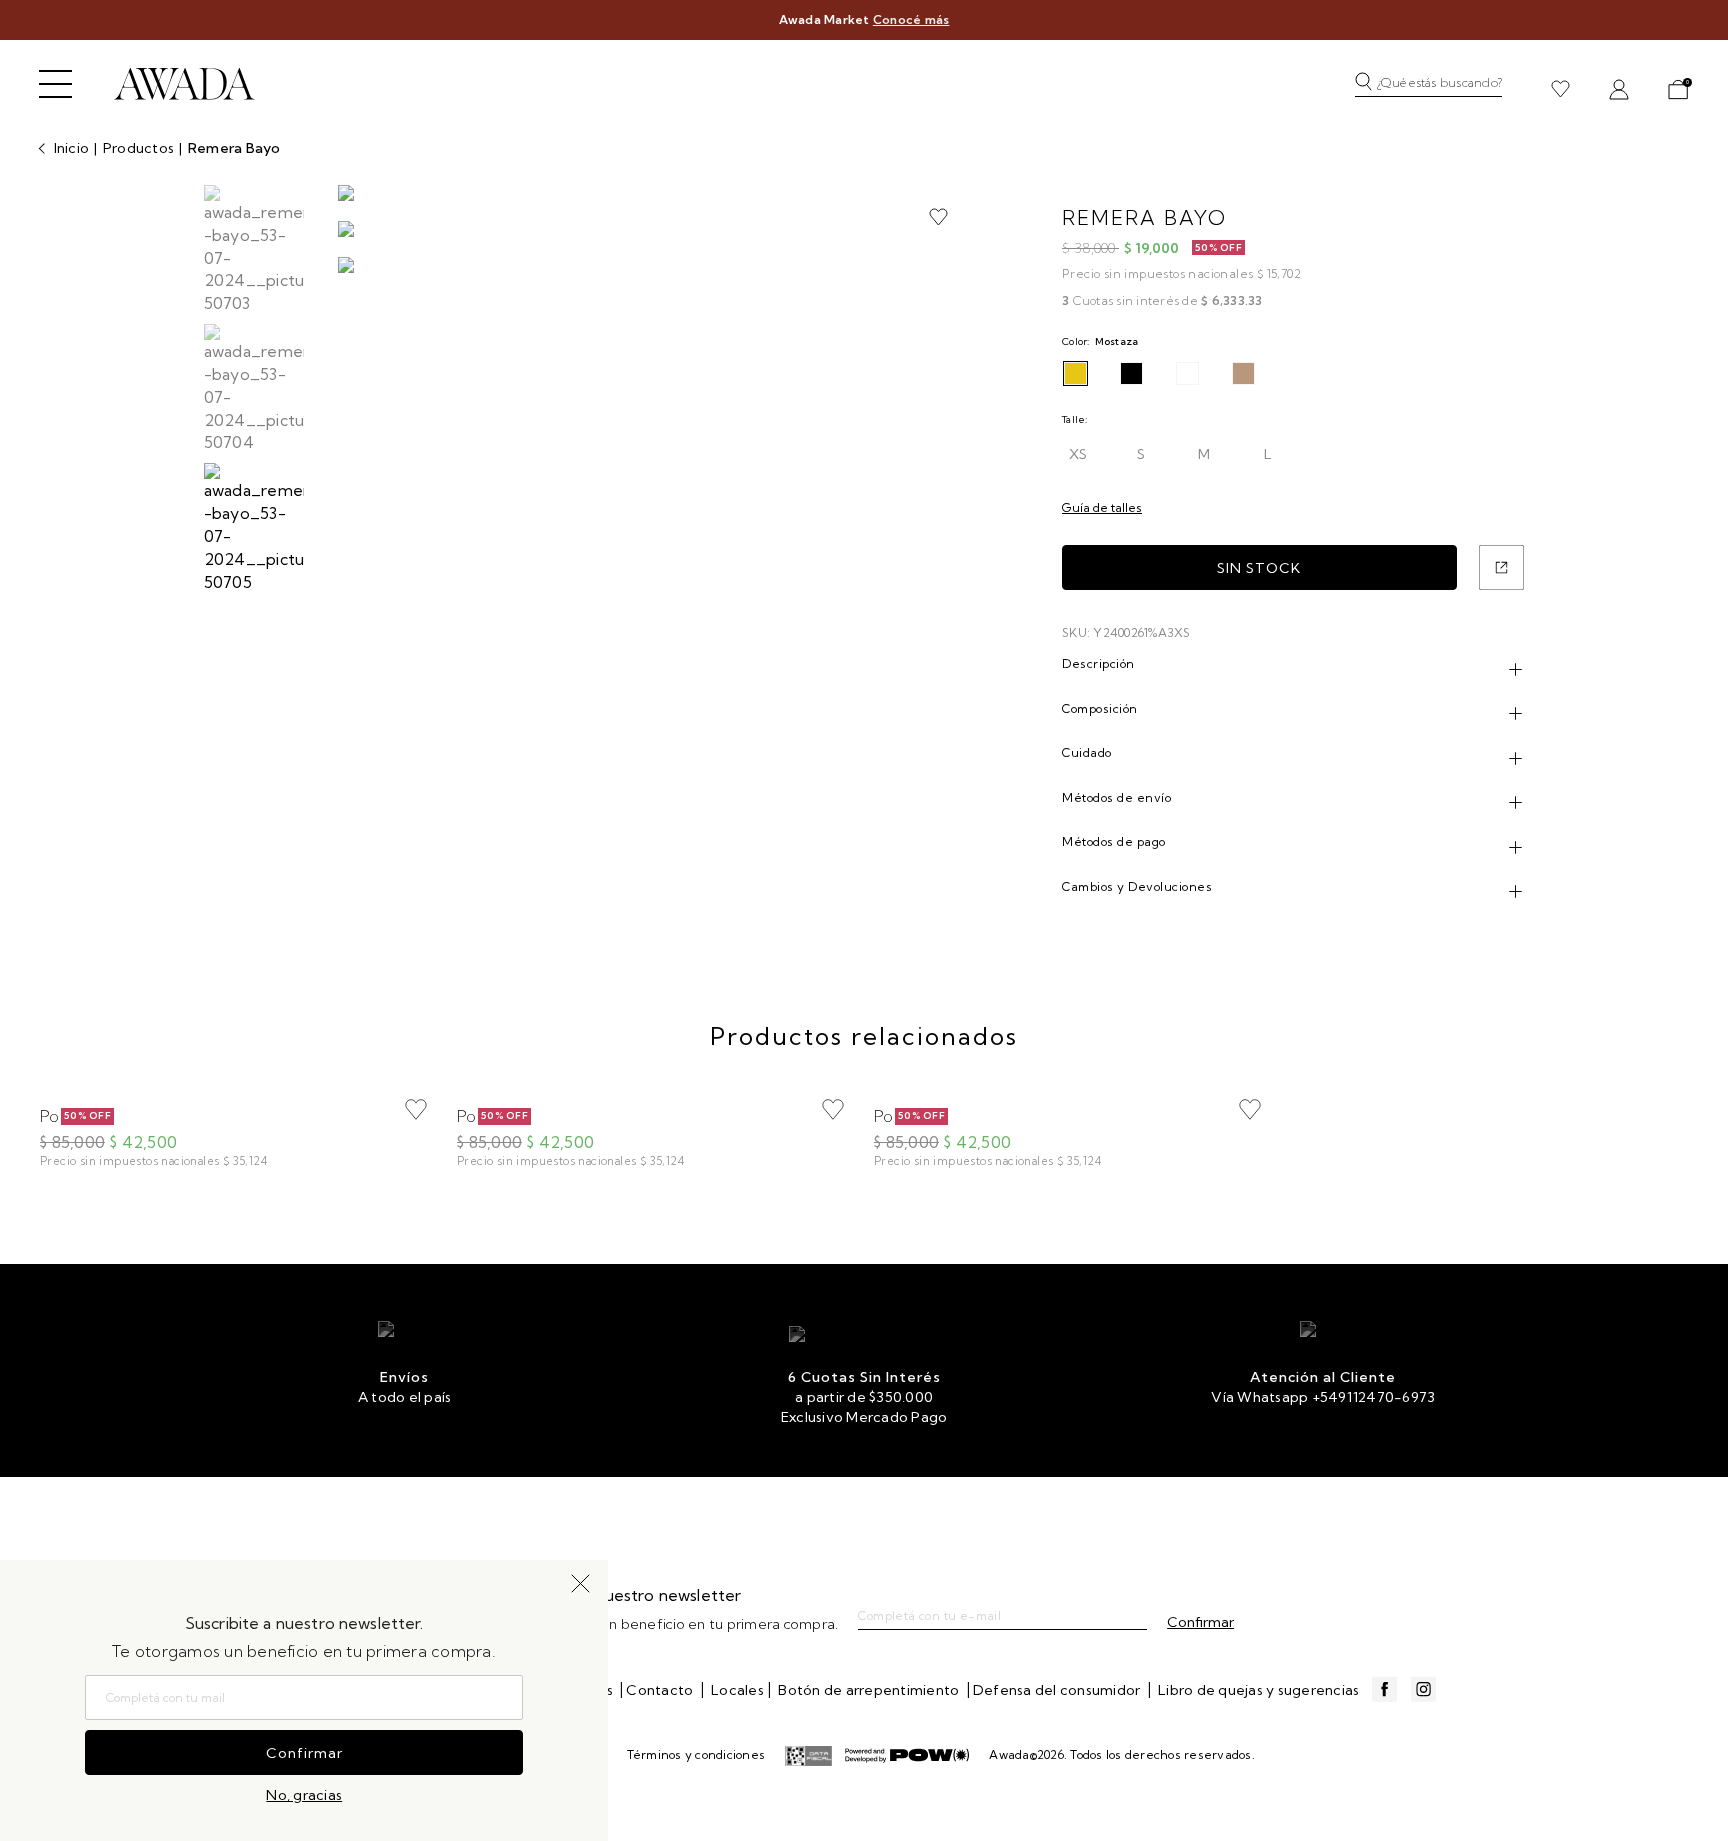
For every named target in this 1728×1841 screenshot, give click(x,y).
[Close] (1691, 34)
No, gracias (304, 1795)
